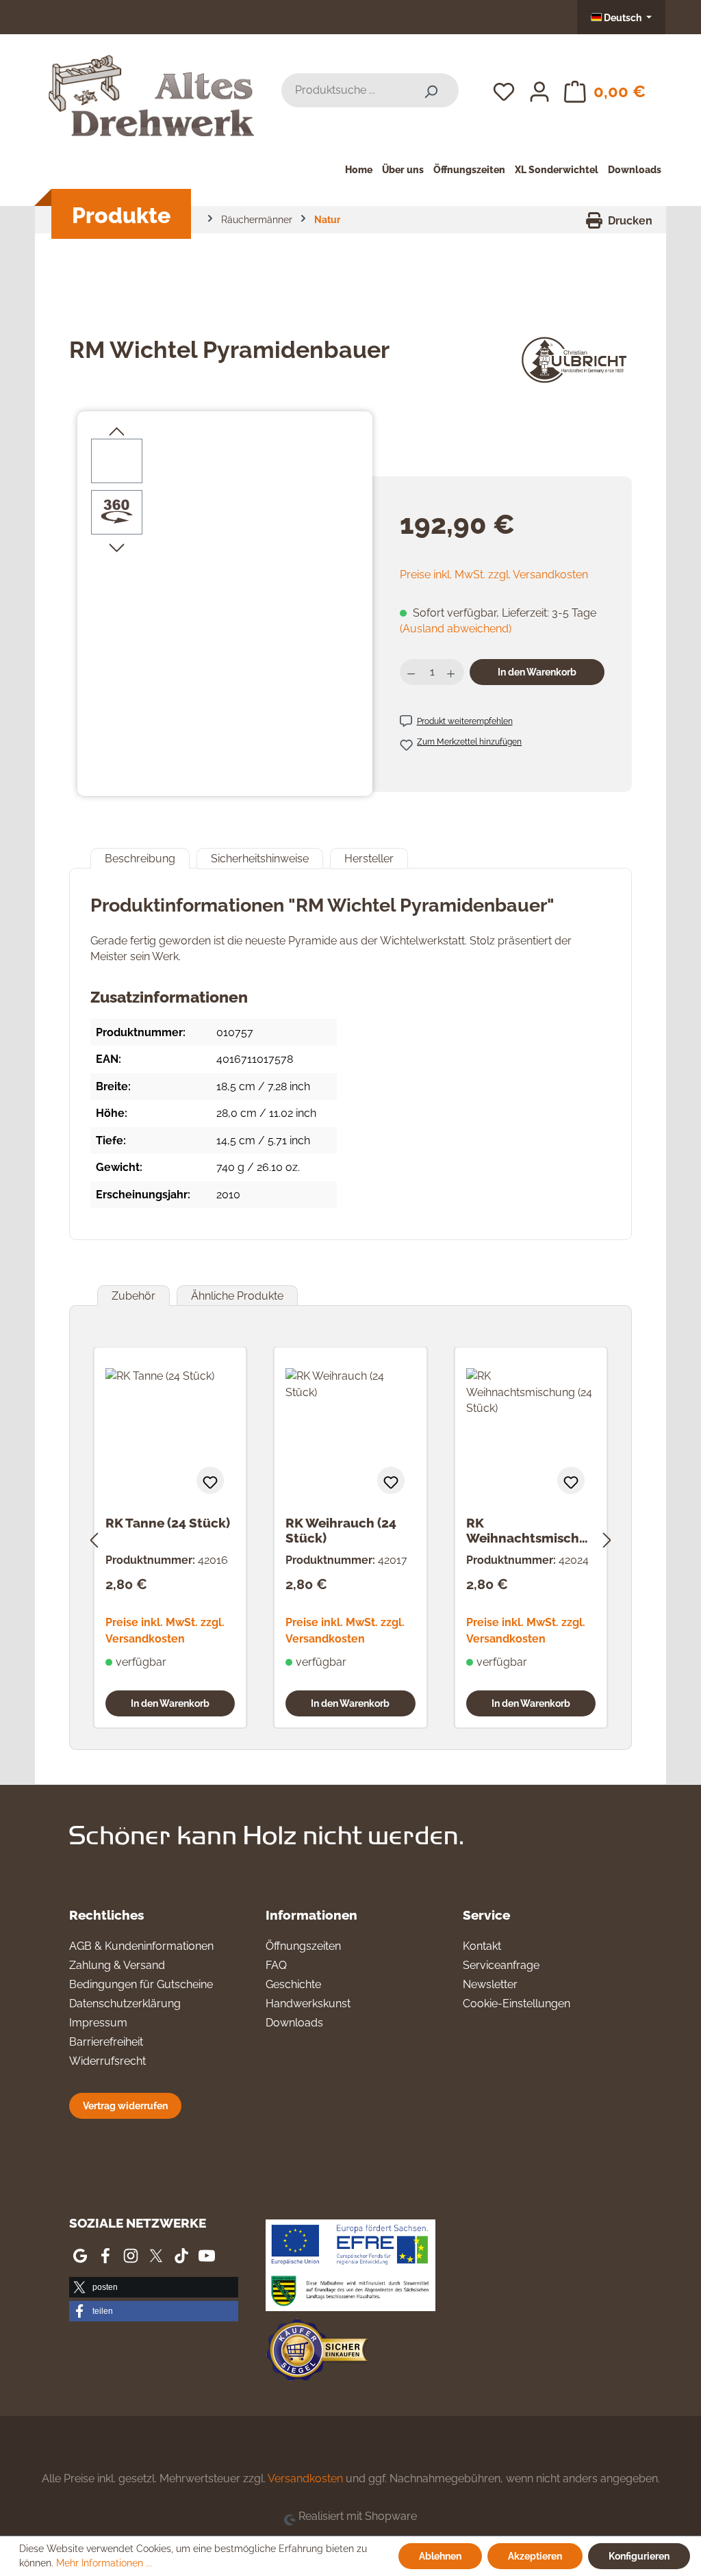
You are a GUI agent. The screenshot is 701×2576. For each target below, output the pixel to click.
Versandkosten (305, 2478)
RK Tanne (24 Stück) (168, 1523)
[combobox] (342, 90)
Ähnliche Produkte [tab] (237, 1296)
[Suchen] (431, 90)
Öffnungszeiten (303, 1946)
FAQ (276, 1965)
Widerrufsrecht (107, 2061)
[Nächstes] (607, 1538)
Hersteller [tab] (369, 859)
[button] (154, 2287)
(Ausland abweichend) (456, 629)
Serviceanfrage (501, 1965)
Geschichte (293, 1984)
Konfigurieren (639, 2556)
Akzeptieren (535, 2556)
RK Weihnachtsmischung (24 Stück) (531, 1530)
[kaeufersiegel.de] (317, 2353)
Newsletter (490, 1984)
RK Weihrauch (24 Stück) (341, 1530)
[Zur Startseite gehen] (151, 88)
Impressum (98, 2023)
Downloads (294, 2023)
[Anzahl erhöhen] (452, 672)
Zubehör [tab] (133, 1296)
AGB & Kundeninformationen (141, 1946)
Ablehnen (440, 2556)
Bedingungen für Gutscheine (141, 1984)
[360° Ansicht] (117, 512)
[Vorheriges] (94, 1538)
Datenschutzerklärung (125, 2004)
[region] (225, 586)
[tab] (140, 859)
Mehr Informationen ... (104, 2563)
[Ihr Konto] (539, 90)
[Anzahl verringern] (412, 672)
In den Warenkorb (537, 672)
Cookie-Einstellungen (517, 2004)
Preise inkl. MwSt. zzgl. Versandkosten (494, 575)
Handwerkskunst (308, 2004)
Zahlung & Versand (117, 1965)
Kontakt (482, 1946)
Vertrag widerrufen (125, 2105)
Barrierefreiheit (106, 2042)
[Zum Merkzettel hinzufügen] (210, 1480)
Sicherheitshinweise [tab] (260, 859)
